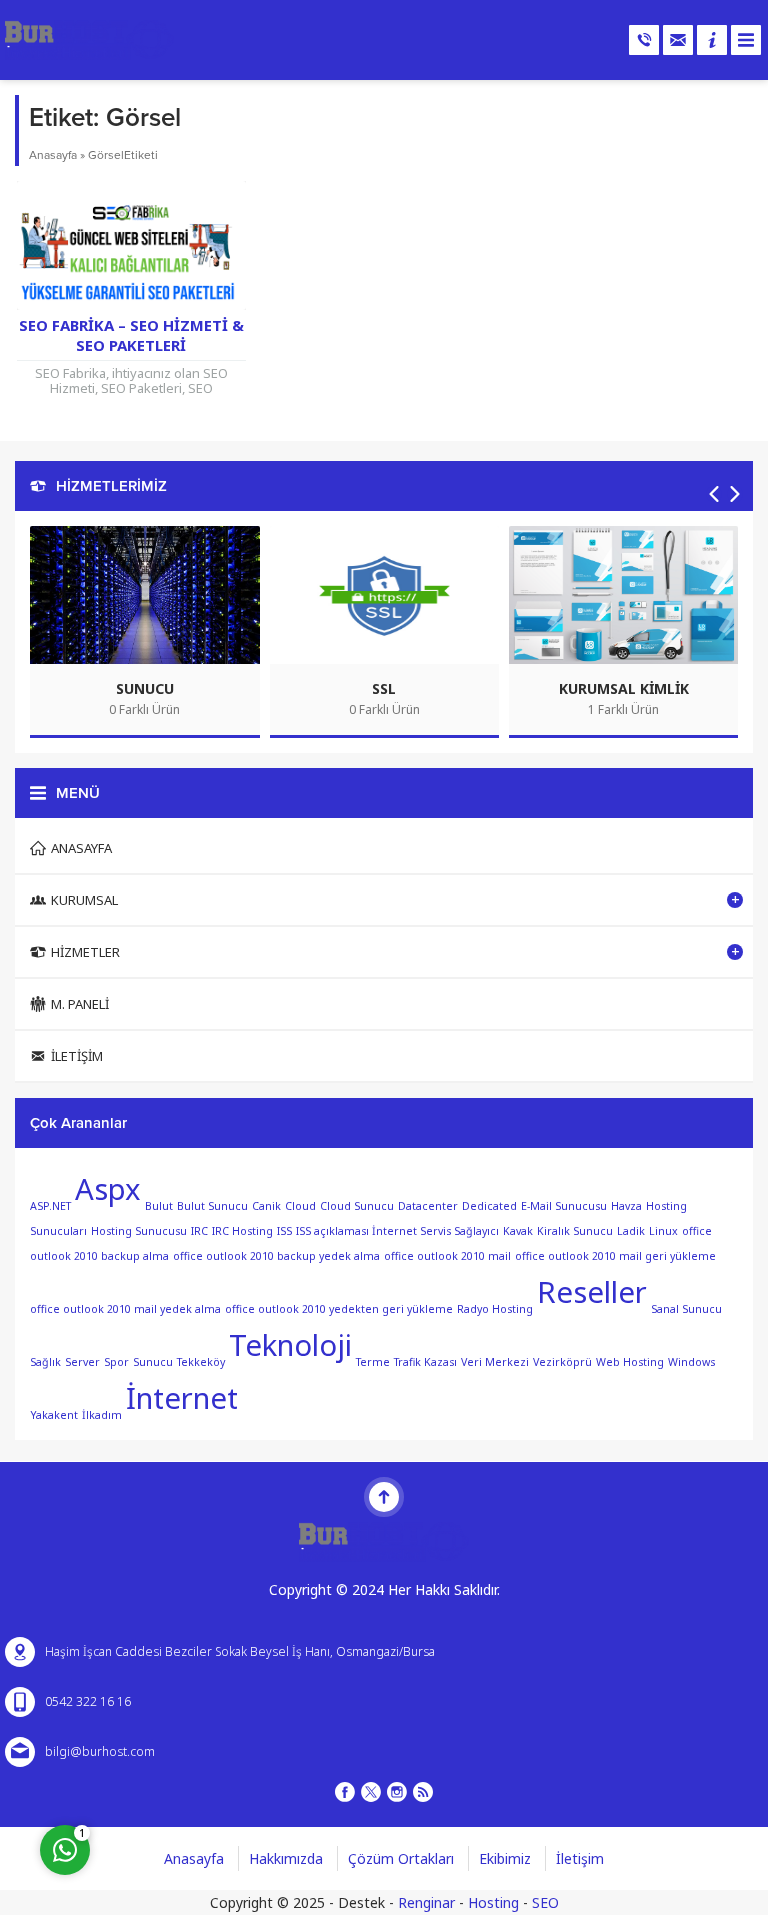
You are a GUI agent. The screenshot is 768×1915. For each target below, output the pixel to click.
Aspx (108, 1189)
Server (82, 1362)
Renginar (426, 1902)
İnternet (182, 1398)
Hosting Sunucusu (139, 1231)
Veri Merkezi (495, 1362)
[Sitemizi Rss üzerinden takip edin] (423, 1792)
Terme (373, 1362)
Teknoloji (290, 1345)
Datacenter (428, 1206)
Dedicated (489, 1206)
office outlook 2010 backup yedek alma (276, 1256)
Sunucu (153, 1362)
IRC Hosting (242, 1231)
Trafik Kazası (425, 1362)
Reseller (592, 1292)
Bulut (159, 1206)
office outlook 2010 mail (447, 1256)
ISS (284, 1231)
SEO (545, 1902)
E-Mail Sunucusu (564, 1206)
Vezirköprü (562, 1362)
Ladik (631, 1231)
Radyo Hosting (495, 1309)
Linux (663, 1231)
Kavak (518, 1231)
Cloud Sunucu (357, 1206)
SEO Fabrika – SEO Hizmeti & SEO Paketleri (131, 335)
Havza (626, 1206)
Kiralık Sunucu (575, 1231)
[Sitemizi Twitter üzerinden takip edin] (371, 1792)
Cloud (300, 1206)
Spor (116, 1362)
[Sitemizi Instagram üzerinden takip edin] (397, 1792)
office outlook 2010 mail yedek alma (125, 1309)
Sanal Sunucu (686, 1309)
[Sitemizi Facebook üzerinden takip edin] (345, 1792)
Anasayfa (53, 155)
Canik (266, 1206)
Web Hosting (630, 1362)
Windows (691, 1362)
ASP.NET (50, 1206)
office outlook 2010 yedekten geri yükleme (339, 1309)
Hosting (493, 1902)
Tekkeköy (201, 1362)
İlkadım (102, 1414)
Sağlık (45, 1362)
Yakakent (54, 1414)
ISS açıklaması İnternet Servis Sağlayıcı (397, 1231)
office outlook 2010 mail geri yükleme (615, 1256)
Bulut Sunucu (212, 1206)
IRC (199, 1231)
